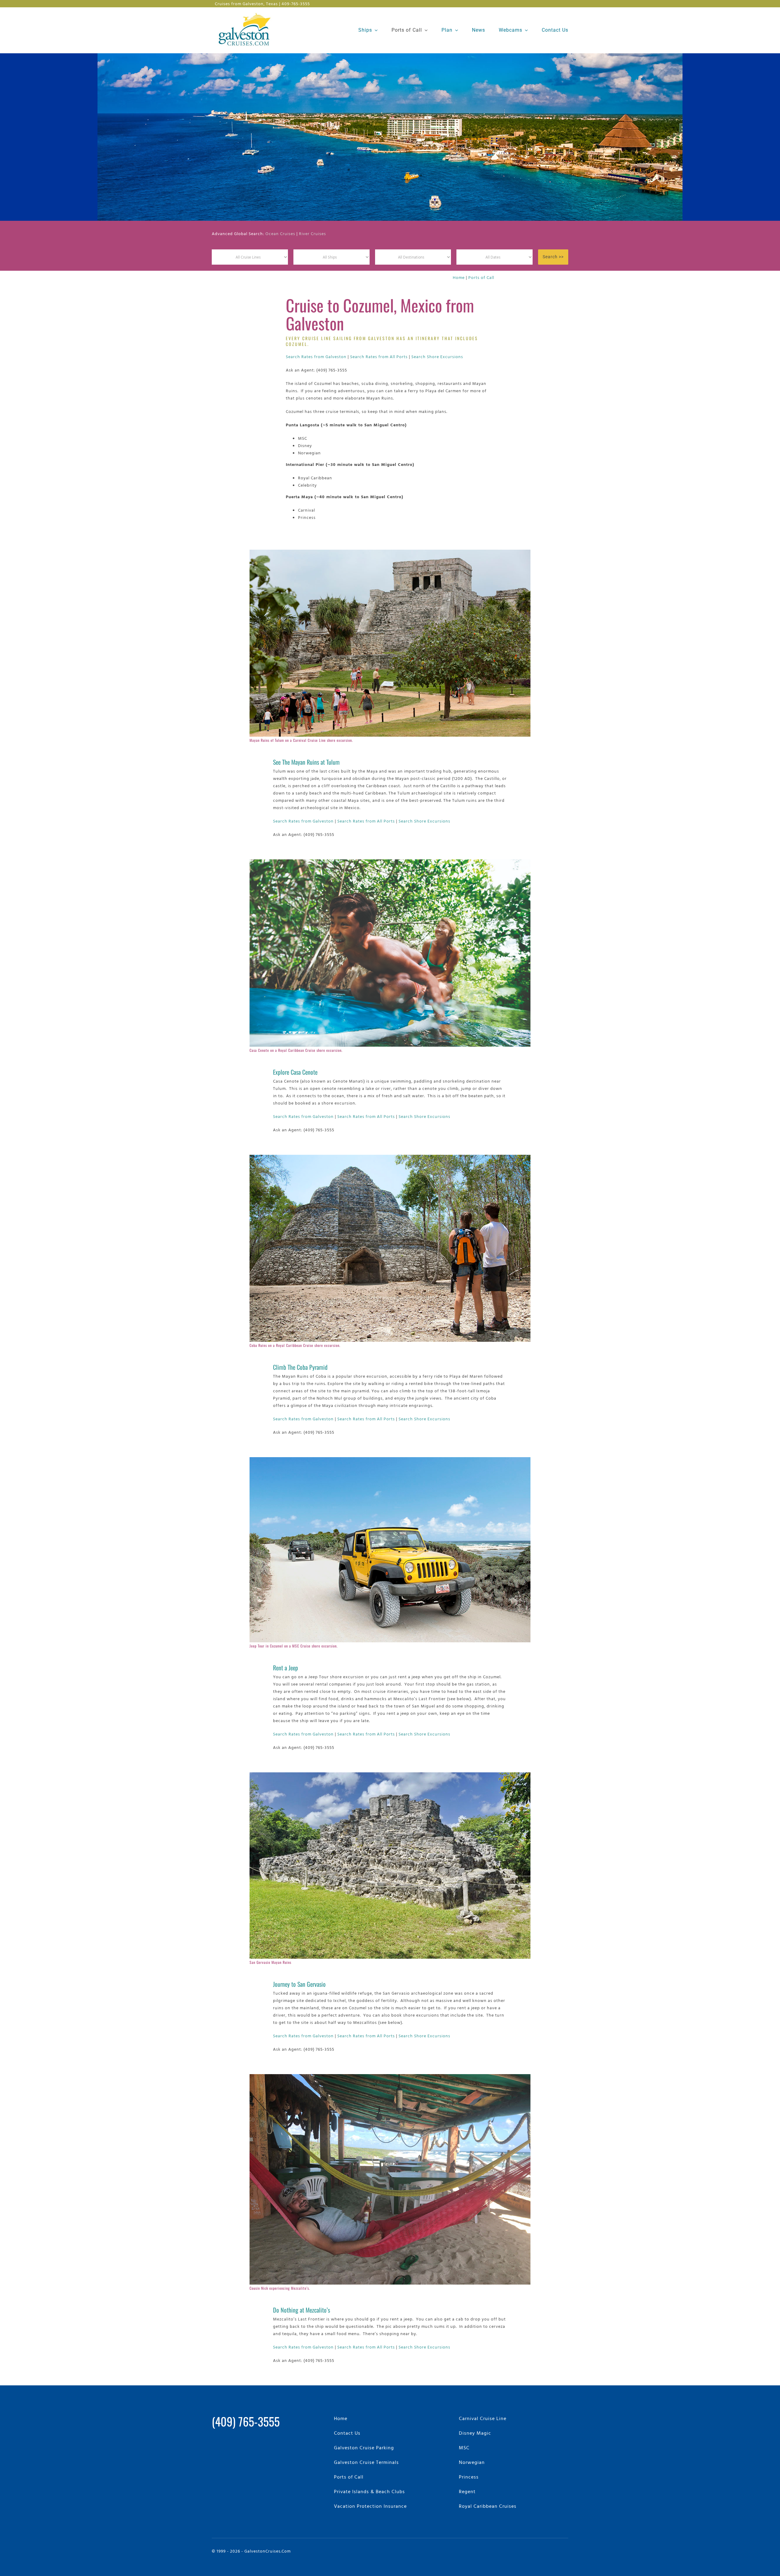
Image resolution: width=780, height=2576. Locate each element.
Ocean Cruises (280, 233)
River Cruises (312, 233)
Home (459, 277)
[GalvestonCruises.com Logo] (246, 12)
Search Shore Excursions (437, 356)
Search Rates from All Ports (379, 356)
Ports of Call (481, 277)
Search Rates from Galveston (316, 356)
